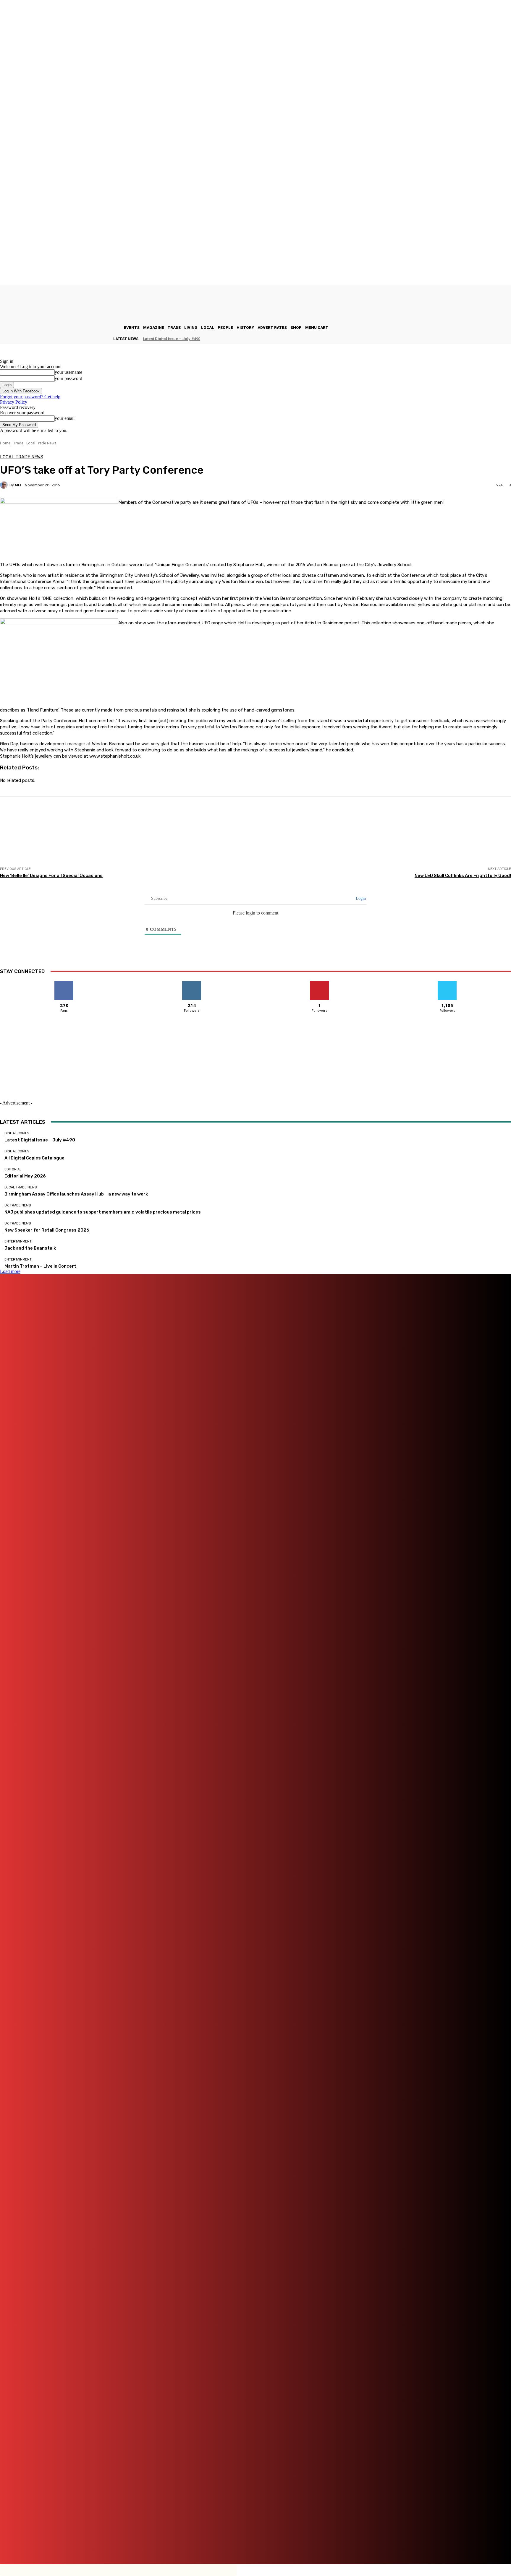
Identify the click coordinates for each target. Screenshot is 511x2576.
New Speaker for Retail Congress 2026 (47, 1230)
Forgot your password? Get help (30, 397)
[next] (511, 339)
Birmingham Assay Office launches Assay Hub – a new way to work (76, 1194)
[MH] (5, 485)
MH (18, 485)
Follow (192, 983)
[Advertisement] (108, 853)
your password (68, 378)
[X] (320, 2544)
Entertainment (18, 1241)
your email (65, 418)
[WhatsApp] (339, 2544)
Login (360, 898)
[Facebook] (176, 2544)
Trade (18, 443)
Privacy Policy (14, 402)
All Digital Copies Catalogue (34, 1158)
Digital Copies (17, 1133)
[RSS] (297, 2544)
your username (68, 372)
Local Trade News (41, 443)
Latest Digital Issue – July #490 (172, 339)
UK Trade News (18, 1205)
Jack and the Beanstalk (30, 1248)
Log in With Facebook (21, 391)
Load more (10, 1271)
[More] (212, 812)
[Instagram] (209, 2544)
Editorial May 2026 (25, 1176)
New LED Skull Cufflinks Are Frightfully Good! (463, 876)
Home (5, 443)
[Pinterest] (266, 2544)
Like (64, 983)
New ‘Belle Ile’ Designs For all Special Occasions (51, 876)
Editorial (13, 1169)
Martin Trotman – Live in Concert (40, 1266)
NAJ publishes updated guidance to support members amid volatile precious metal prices (103, 1212)
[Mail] (243, 2544)
